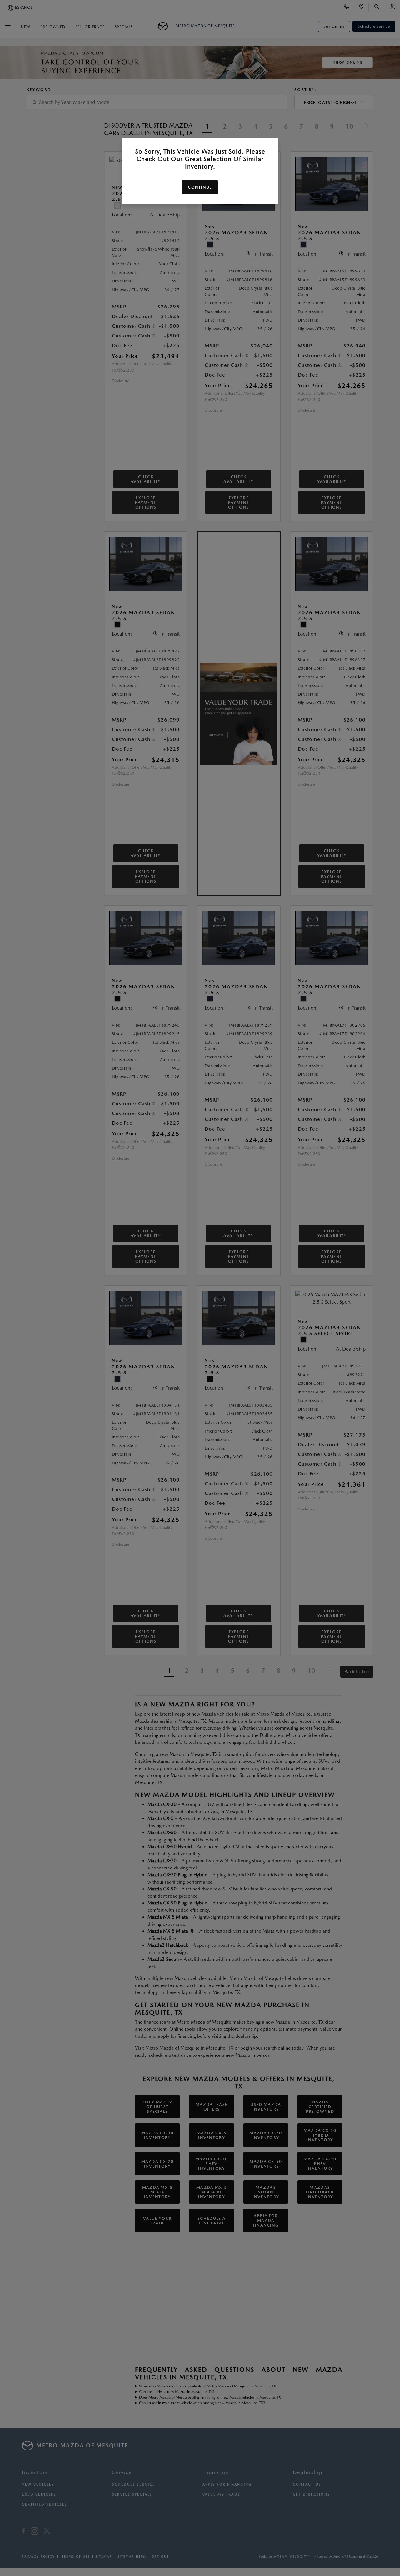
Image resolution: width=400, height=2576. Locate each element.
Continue (200, 187)
